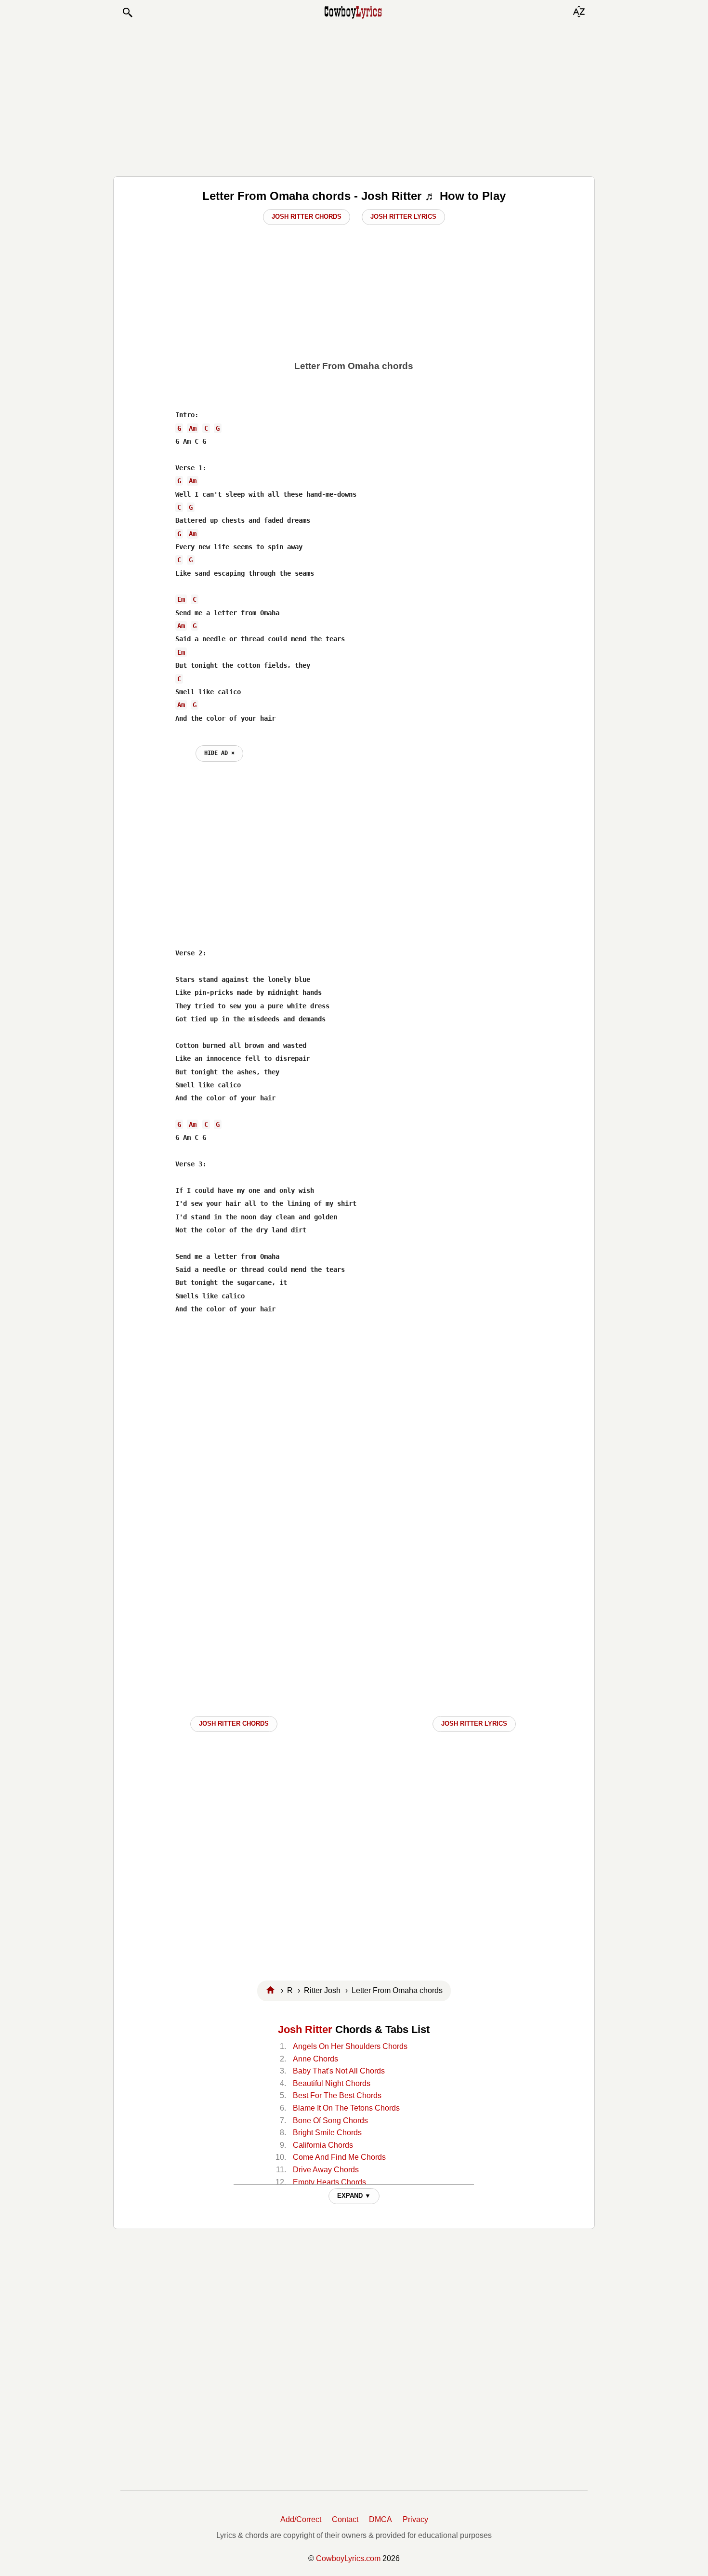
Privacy (415, 2519)
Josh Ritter (305, 2029)
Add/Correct (301, 2519)
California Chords (323, 2145)
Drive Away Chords (326, 2170)
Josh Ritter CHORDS (234, 1724)
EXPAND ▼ (354, 2196)
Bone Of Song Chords (330, 2120)
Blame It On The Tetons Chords (346, 2108)
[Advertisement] (354, 97)
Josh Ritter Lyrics (403, 217)
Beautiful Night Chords (332, 2083)
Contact (345, 2519)
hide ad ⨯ (219, 753)
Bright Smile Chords (327, 2133)
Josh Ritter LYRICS (474, 1724)
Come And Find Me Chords (339, 2157)
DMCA (380, 2519)
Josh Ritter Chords (307, 217)
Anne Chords (315, 2059)
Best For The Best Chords (337, 2095)
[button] (127, 13)
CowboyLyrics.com (348, 2558)
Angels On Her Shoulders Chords (350, 2046)
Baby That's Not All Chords (339, 2071)
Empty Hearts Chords (329, 2182)
